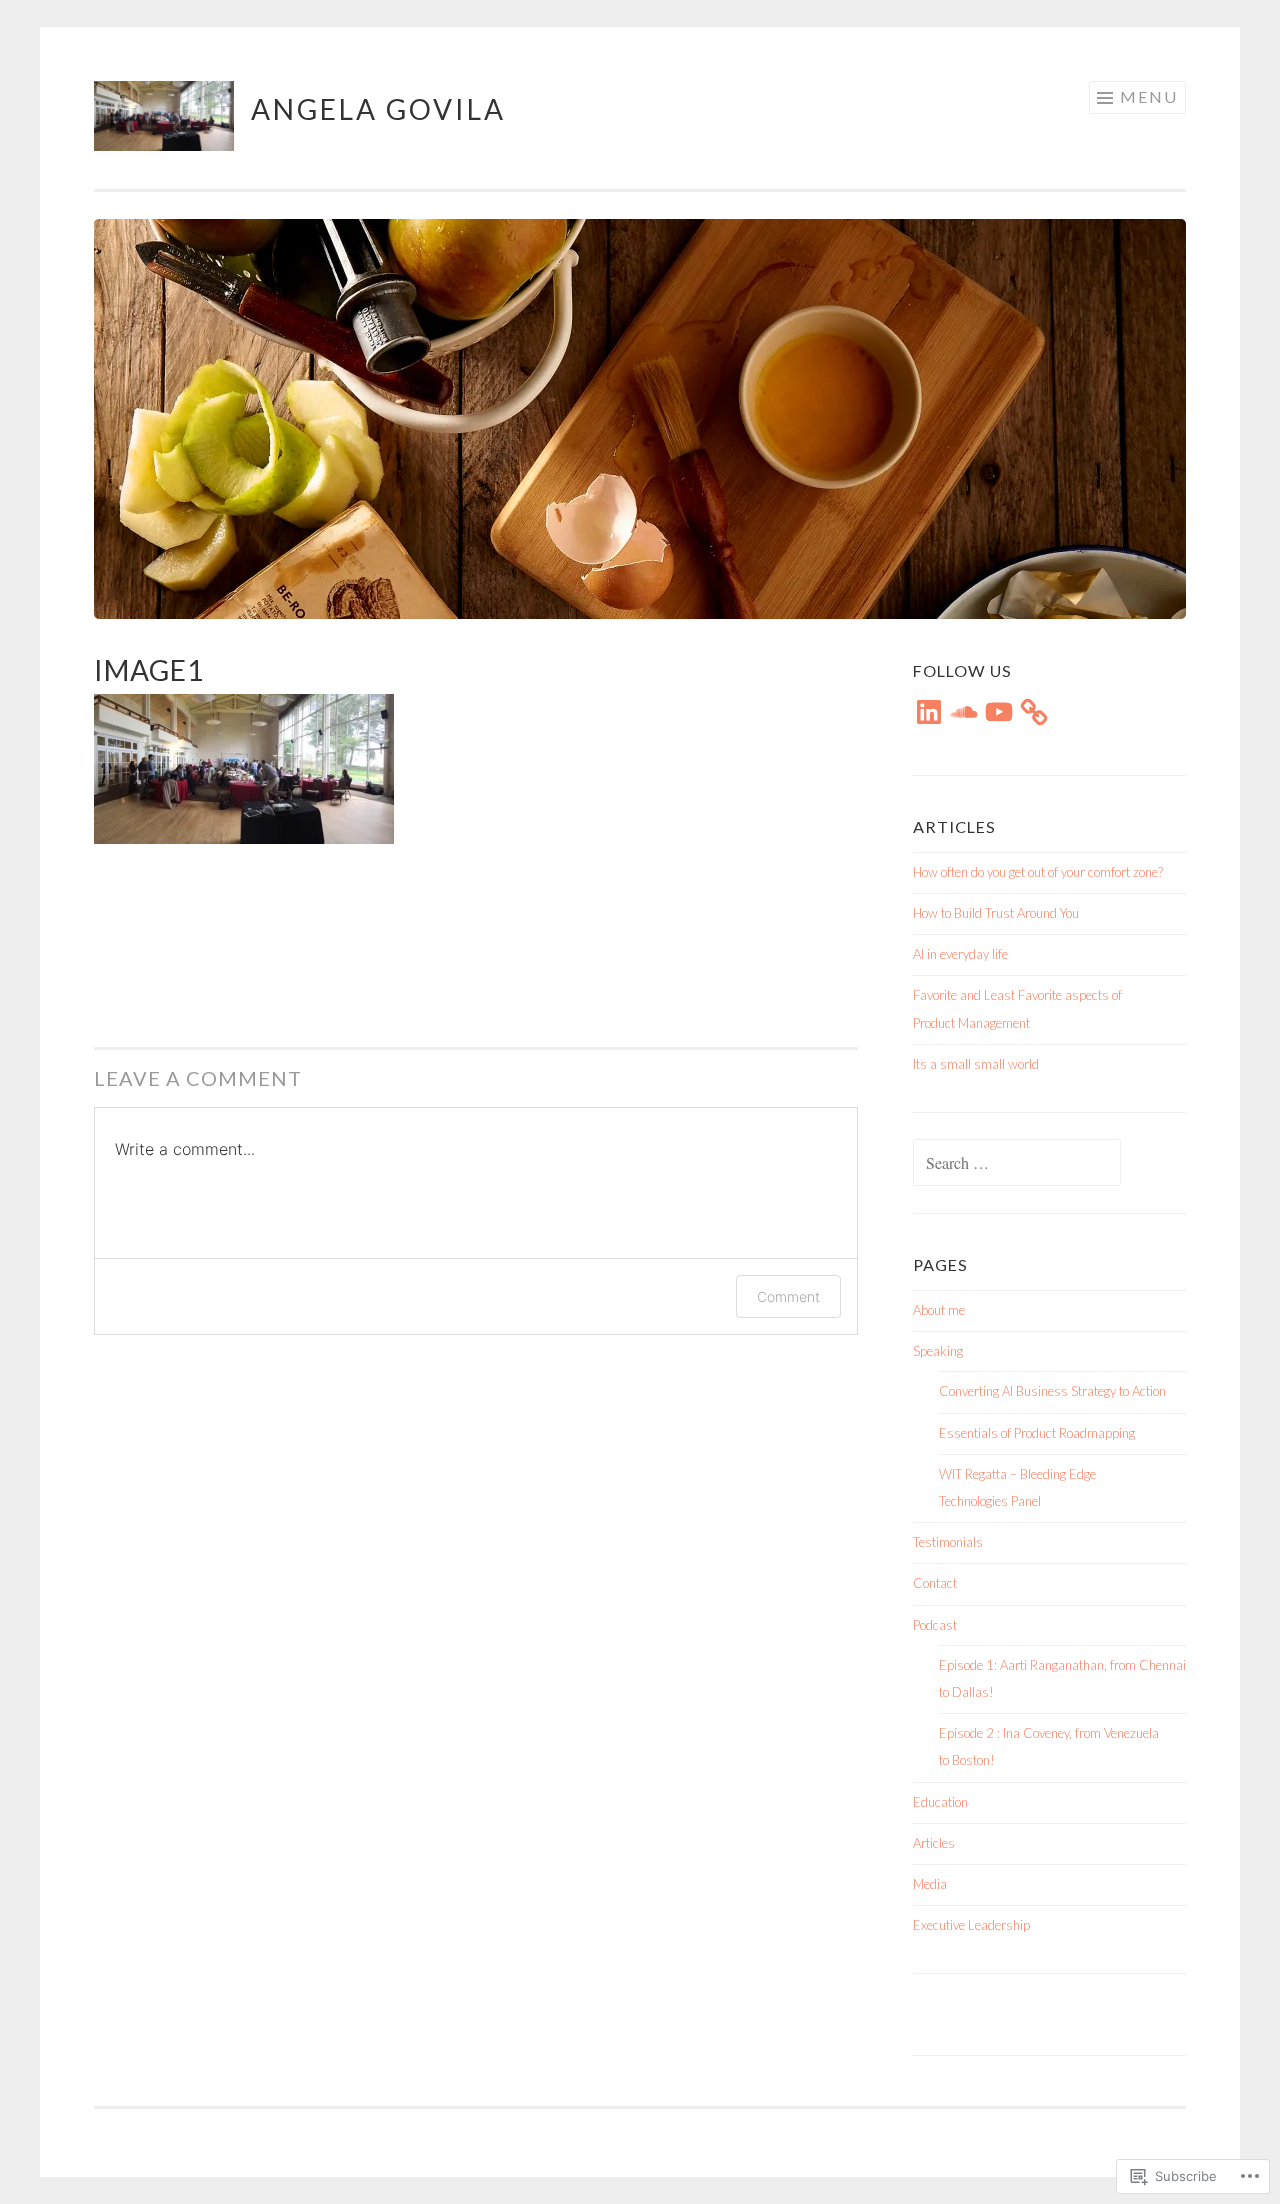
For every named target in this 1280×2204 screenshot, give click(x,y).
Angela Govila (378, 109)
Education (940, 1802)
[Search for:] (1017, 1164)
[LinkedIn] (929, 712)
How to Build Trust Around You (996, 913)
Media (930, 1884)
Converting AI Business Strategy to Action (1052, 1391)
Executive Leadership (971, 1925)
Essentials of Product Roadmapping (1037, 1433)
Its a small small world (976, 1064)
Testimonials (948, 1542)
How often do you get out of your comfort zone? (1038, 872)
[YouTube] (999, 712)
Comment (788, 1296)
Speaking (938, 1351)
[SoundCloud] (964, 712)
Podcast (935, 1625)
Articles (934, 1843)
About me (939, 1310)
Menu (1149, 96)
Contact (935, 1583)
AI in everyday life (960, 954)
